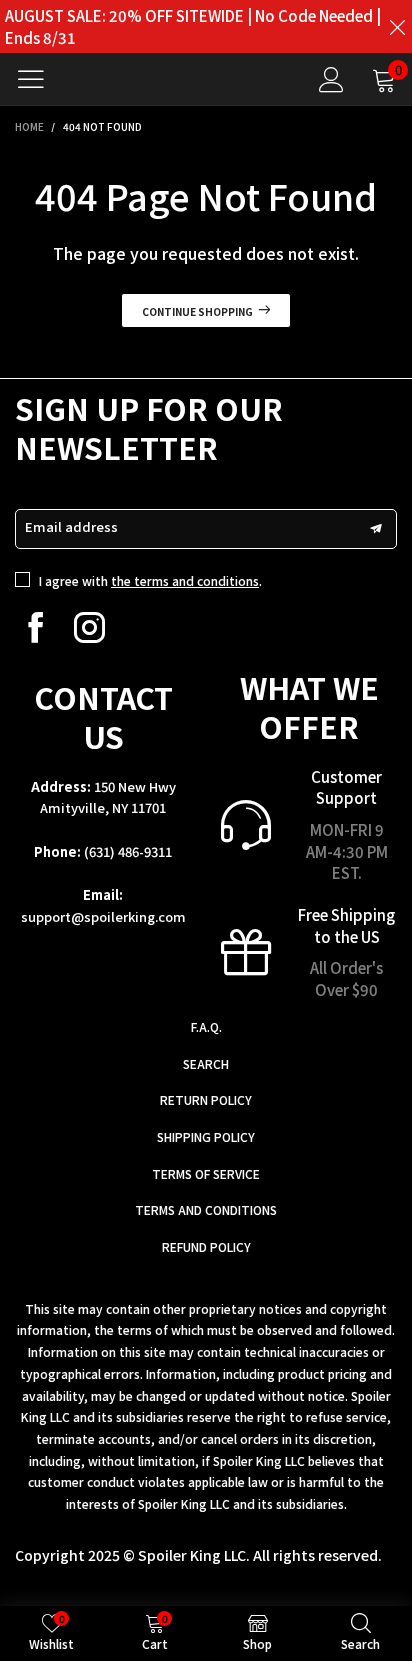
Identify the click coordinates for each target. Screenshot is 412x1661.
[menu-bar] (38, 79)
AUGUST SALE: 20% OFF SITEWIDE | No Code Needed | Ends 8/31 (193, 26)
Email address (71, 526)
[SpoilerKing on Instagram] (89, 627)
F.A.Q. (206, 1026)
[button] (376, 529)
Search (206, 1063)
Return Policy (206, 1099)
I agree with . (150, 580)
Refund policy (206, 1246)
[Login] (331, 79)
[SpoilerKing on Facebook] (35, 627)
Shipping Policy (206, 1136)
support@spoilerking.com (103, 916)
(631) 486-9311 (128, 851)
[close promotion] (397, 26)
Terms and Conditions (206, 1209)
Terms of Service (206, 1173)
